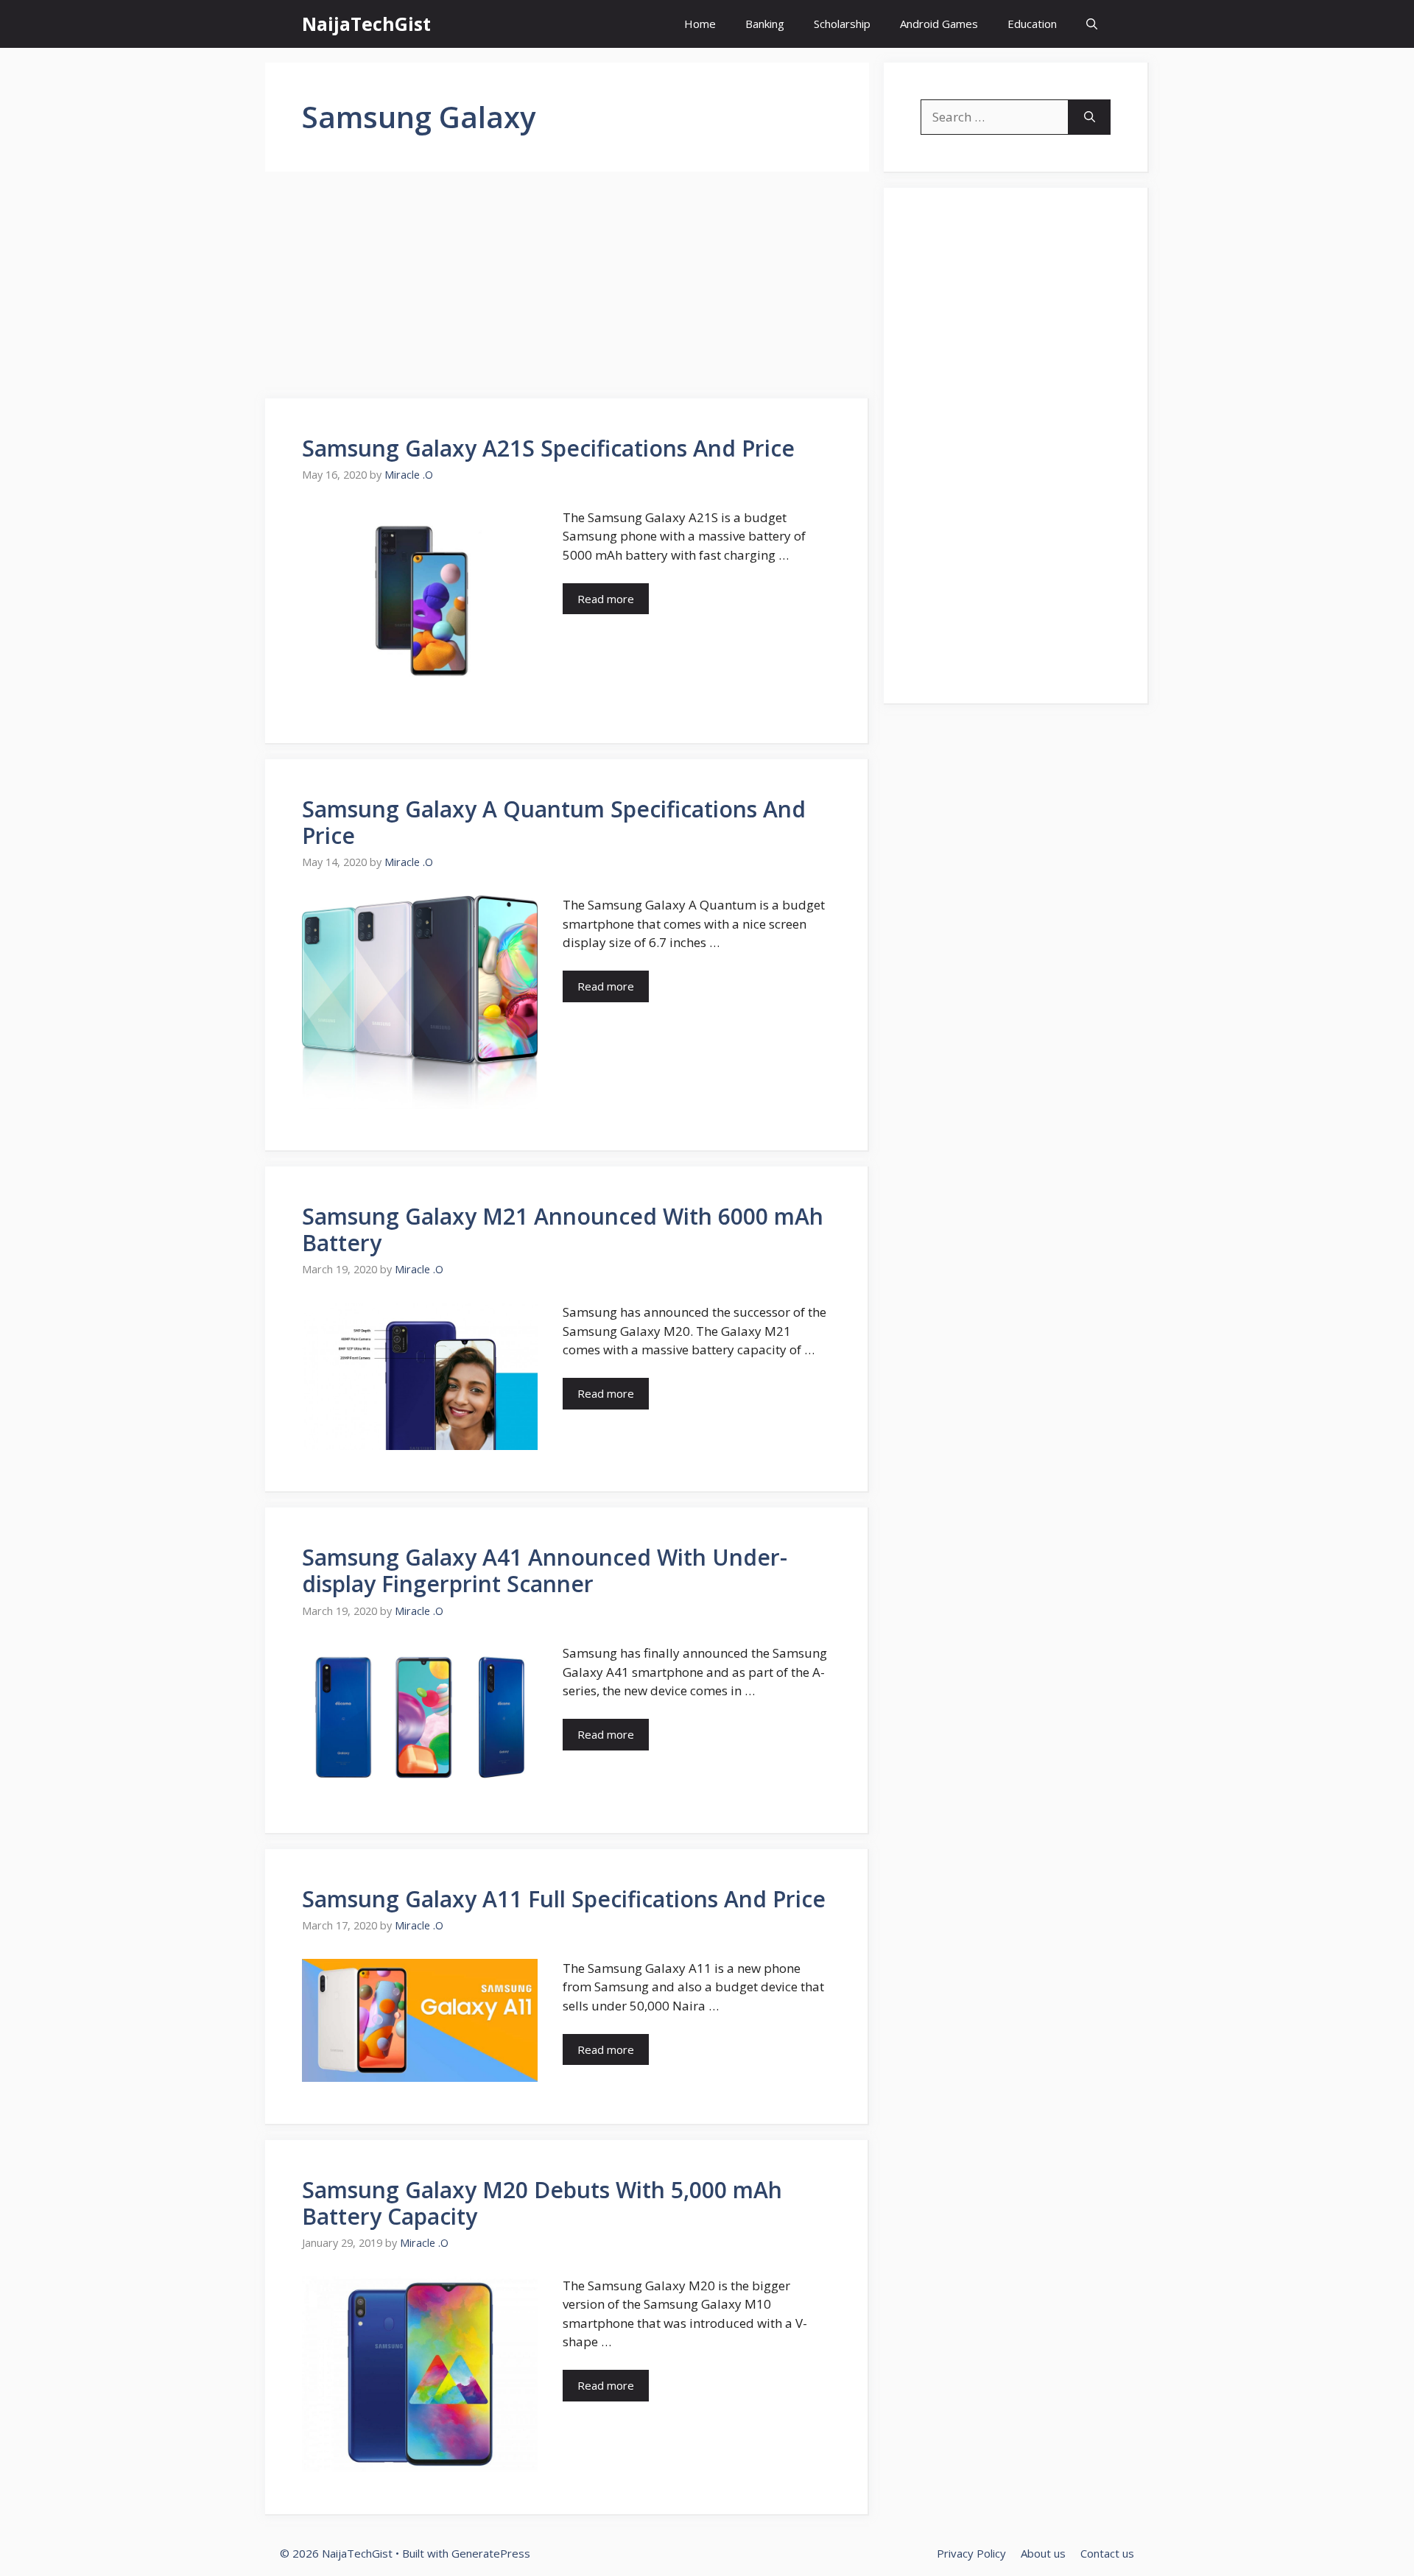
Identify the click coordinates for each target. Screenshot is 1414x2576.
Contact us (1107, 2553)
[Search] (1090, 117)
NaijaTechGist (366, 24)
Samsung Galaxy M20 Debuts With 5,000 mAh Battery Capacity (542, 2203)
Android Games (939, 24)
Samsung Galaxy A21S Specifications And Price (548, 448)
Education (1032, 24)
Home (700, 24)
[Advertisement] (567, 289)
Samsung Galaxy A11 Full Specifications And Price (564, 1899)
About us (1043, 2553)
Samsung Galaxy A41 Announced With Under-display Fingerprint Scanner (545, 1570)
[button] (1092, 24)
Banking (765, 24)
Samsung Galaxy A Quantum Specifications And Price (554, 822)
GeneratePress (491, 2553)
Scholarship (842, 24)
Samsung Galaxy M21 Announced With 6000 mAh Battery (563, 1229)
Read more (606, 599)
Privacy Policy (971, 2553)
